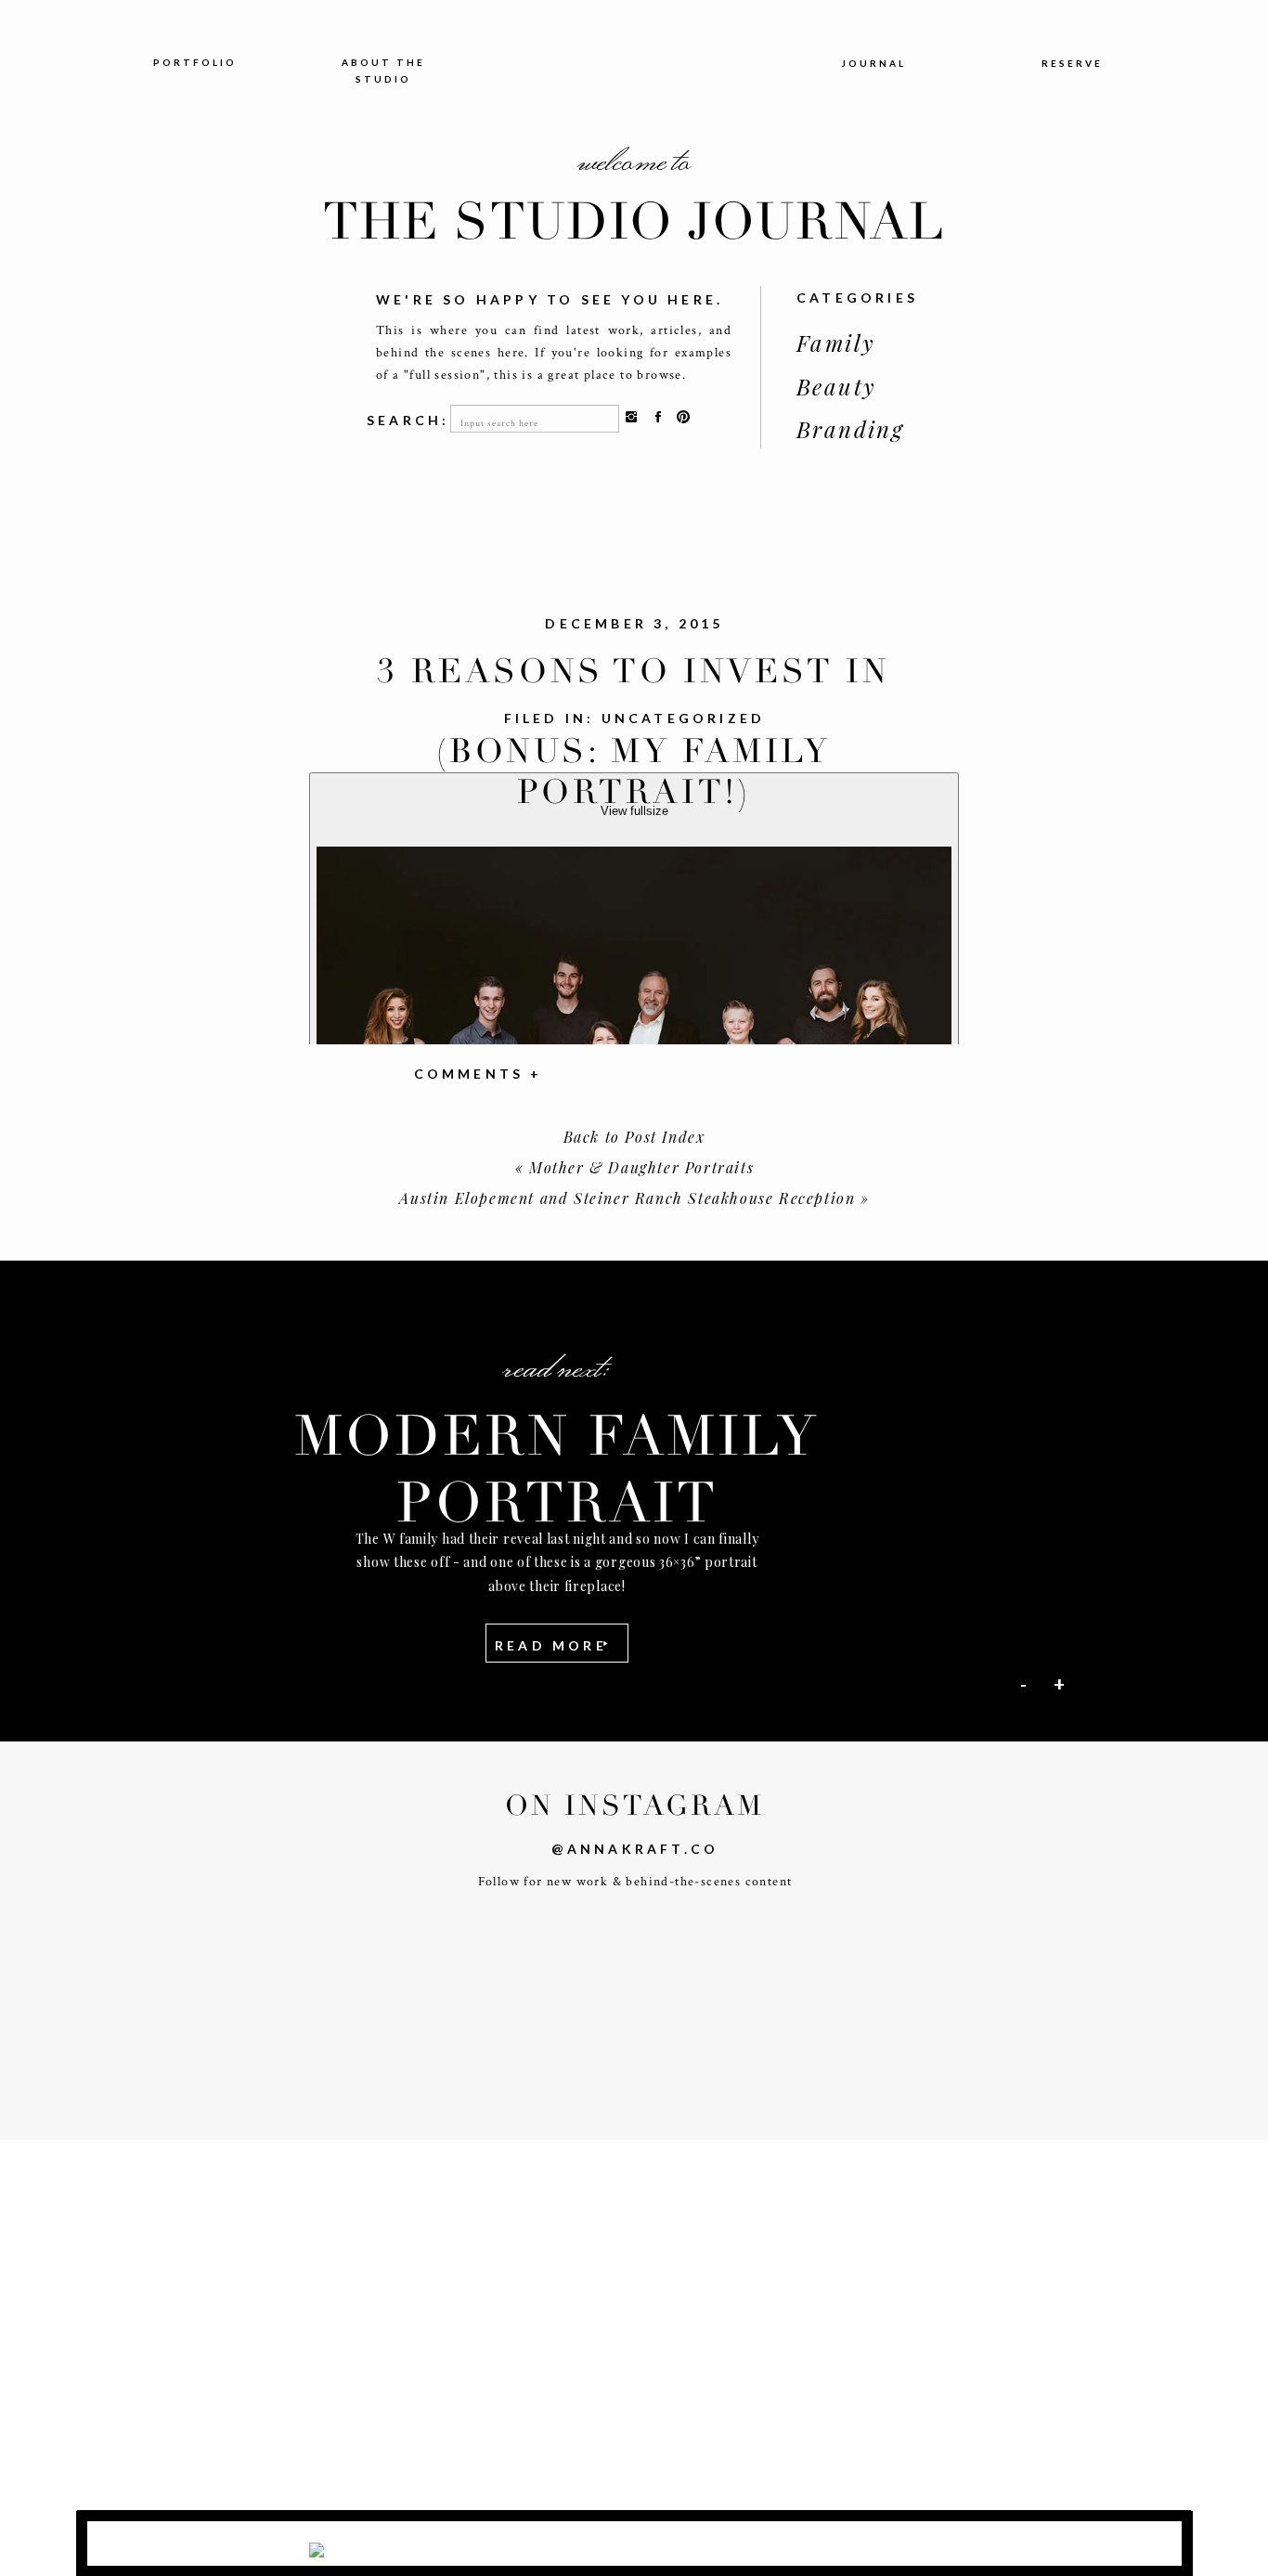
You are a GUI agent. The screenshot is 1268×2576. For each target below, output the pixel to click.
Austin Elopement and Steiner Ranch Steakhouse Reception (627, 1198)
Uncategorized (684, 718)
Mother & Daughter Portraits (641, 1167)
